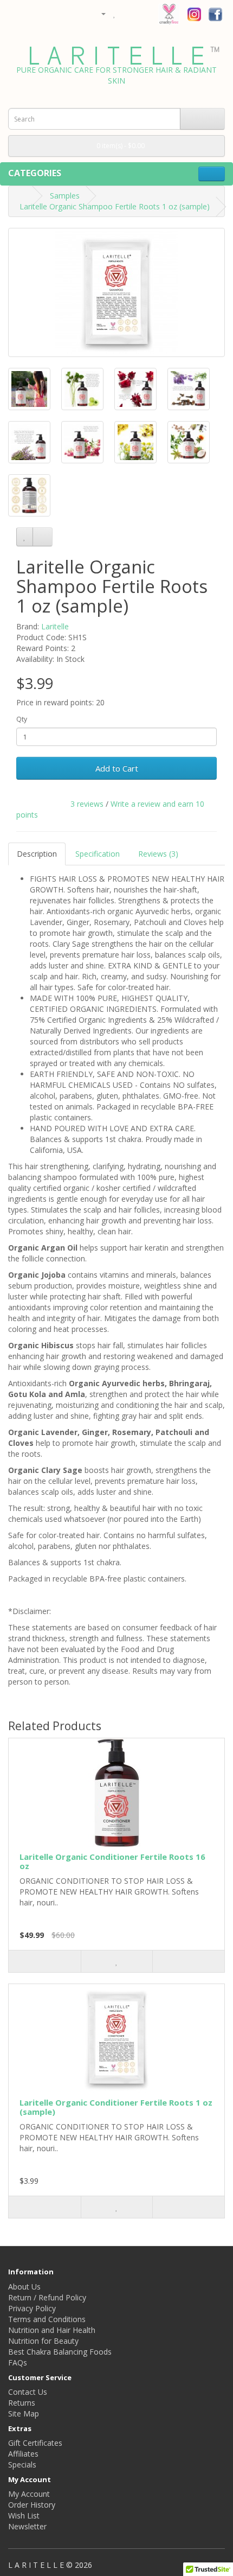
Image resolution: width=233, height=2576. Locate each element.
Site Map (24, 2414)
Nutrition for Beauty (43, 2341)
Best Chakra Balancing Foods (60, 2352)
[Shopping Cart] (127, 13)
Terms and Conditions (47, 2319)
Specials (22, 2465)
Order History (32, 2505)
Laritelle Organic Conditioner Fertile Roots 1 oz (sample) (116, 2107)
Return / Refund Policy (47, 2297)
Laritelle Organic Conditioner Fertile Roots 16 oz (112, 1861)
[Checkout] (140, 13)
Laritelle (55, 626)
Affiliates (23, 2454)
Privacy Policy (32, 2308)
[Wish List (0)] (115, 13)
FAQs (18, 2363)
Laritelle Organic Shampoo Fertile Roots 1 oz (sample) (115, 206)
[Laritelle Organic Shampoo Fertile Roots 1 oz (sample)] (116, 292)
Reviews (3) (158, 854)
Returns (22, 2403)
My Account (29, 2494)
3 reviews (87, 804)
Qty (22, 719)
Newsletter (27, 2526)
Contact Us (28, 2392)
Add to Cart (117, 768)
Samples (65, 196)
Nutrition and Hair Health (52, 2330)
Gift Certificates (35, 2443)
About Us (24, 2287)
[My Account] (99, 13)
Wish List (24, 2516)
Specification (98, 854)
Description (37, 854)
